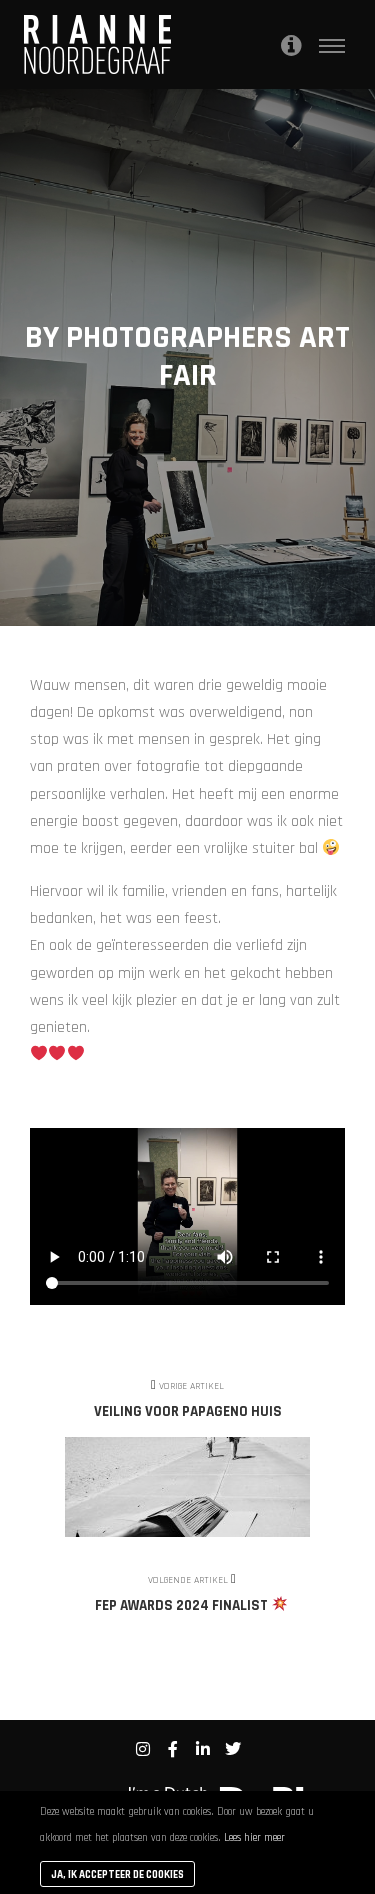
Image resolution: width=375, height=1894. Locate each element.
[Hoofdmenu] (332, 45)
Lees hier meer (254, 1838)
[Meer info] (291, 45)
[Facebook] (173, 1749)
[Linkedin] (203, 1749)
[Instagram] (143, 1749)
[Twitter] (233, 1749)
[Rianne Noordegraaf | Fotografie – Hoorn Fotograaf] (98, 44)
